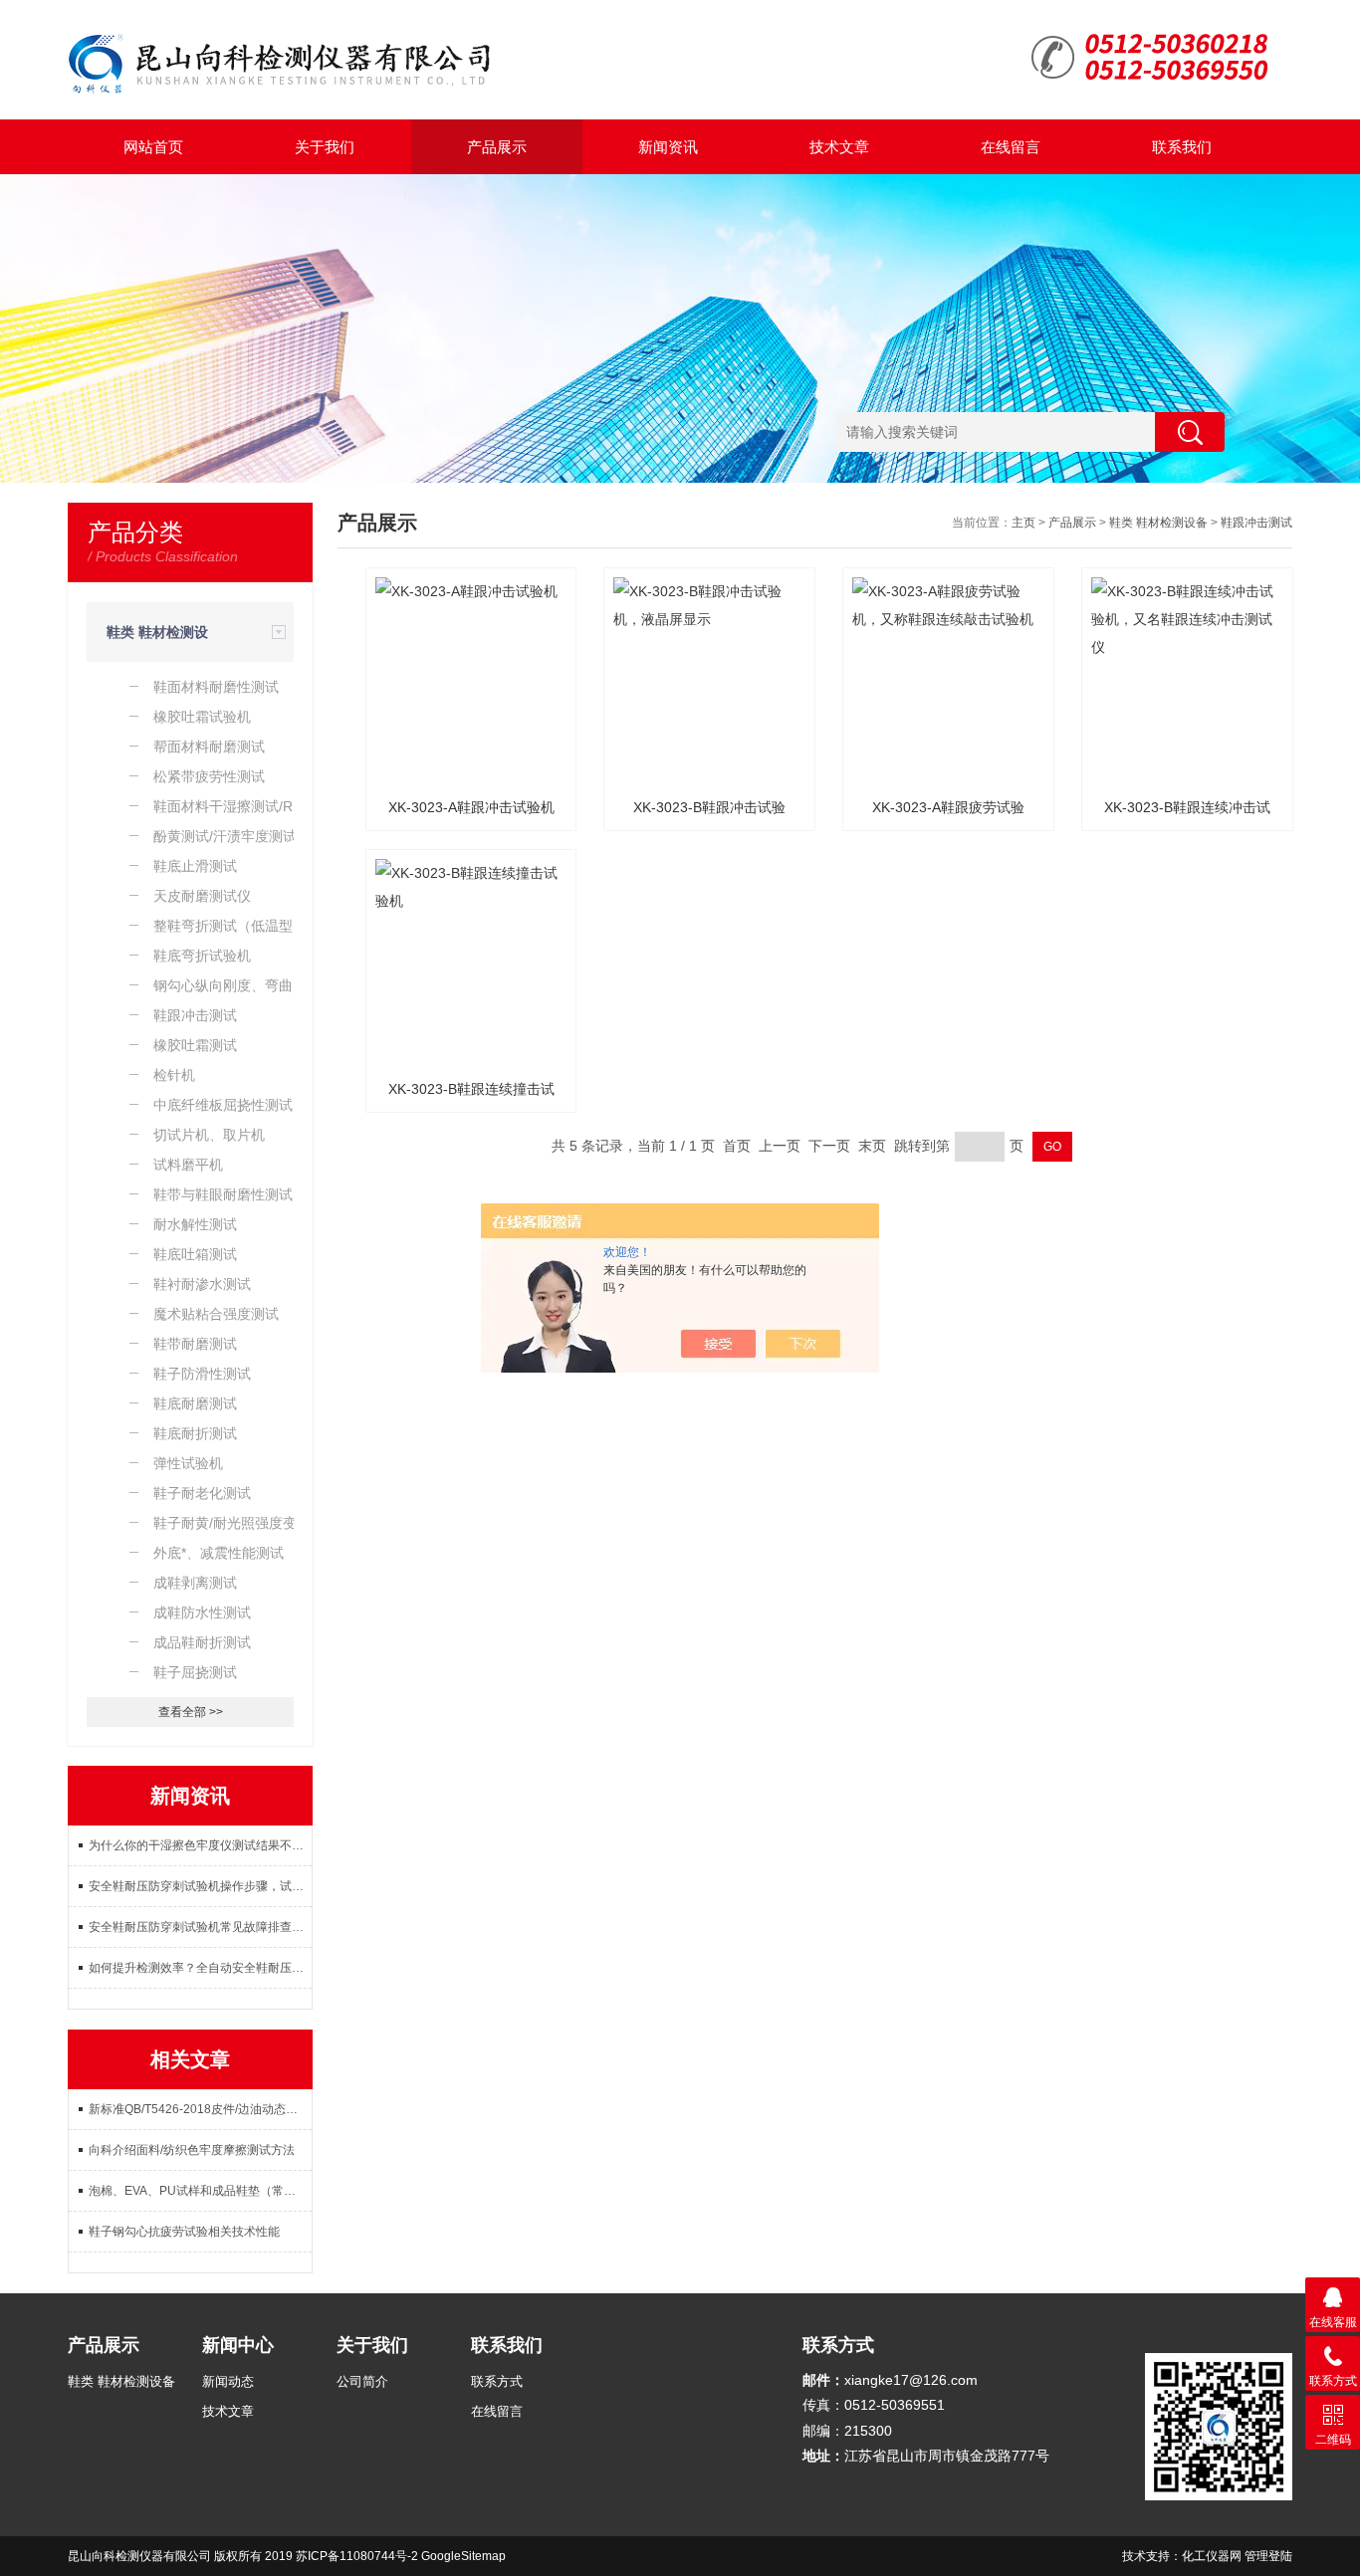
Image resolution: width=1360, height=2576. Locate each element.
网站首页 (153, 147)
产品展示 (497, 147)
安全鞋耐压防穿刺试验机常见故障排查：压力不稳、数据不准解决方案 (200, 1927)
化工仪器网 (1212, 2556)
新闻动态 (228, 2381)
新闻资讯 (668, 147)
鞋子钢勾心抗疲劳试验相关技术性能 (184, 2232)
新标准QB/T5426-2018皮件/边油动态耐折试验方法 (200, 2109)
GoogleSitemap (463, 2556)
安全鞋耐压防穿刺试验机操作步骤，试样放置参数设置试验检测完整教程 (200, 1886)
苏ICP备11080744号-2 (357, 2556)
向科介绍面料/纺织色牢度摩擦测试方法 (192, 2150)
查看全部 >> (191, 1712)
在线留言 (1011, 147)
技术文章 (839, 147)
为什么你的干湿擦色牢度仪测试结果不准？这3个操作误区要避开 (200, 1845)
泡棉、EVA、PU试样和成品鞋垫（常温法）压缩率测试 (200, 2191)
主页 (1023, 523)
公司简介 (362, 2381)
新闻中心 (238, 2345)
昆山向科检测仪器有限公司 (139, 2556)
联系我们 (1182, 147)
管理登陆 (1268, 2556)
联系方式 (497, 2381)
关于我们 (325, 147)
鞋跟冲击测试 (1256, 523)
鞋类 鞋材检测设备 (1158, 523)
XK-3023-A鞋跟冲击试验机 (471, 807)
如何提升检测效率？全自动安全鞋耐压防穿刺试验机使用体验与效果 (200, 1968)
